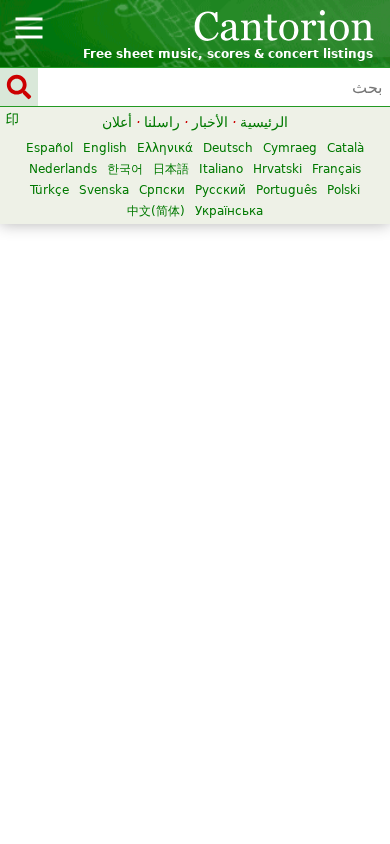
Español (49, 148)
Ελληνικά (165, 148)
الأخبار (210, 122)
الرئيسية (264, 122)
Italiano (221, 169)
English (105, 148)
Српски (162, 190)
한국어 (125, 169)
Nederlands (63, 169)
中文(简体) (156, 211)
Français (336, 169)
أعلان (117, 122)
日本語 (171, 169)
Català (345, 148)
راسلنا (162, 122)
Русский (220, 190)
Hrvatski (277, 169)
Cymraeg (290, 148)
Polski (343, 190)
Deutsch (228, 148)
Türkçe (49, 190)
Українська (229, 211)
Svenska (104, 190)
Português (286, 190)
